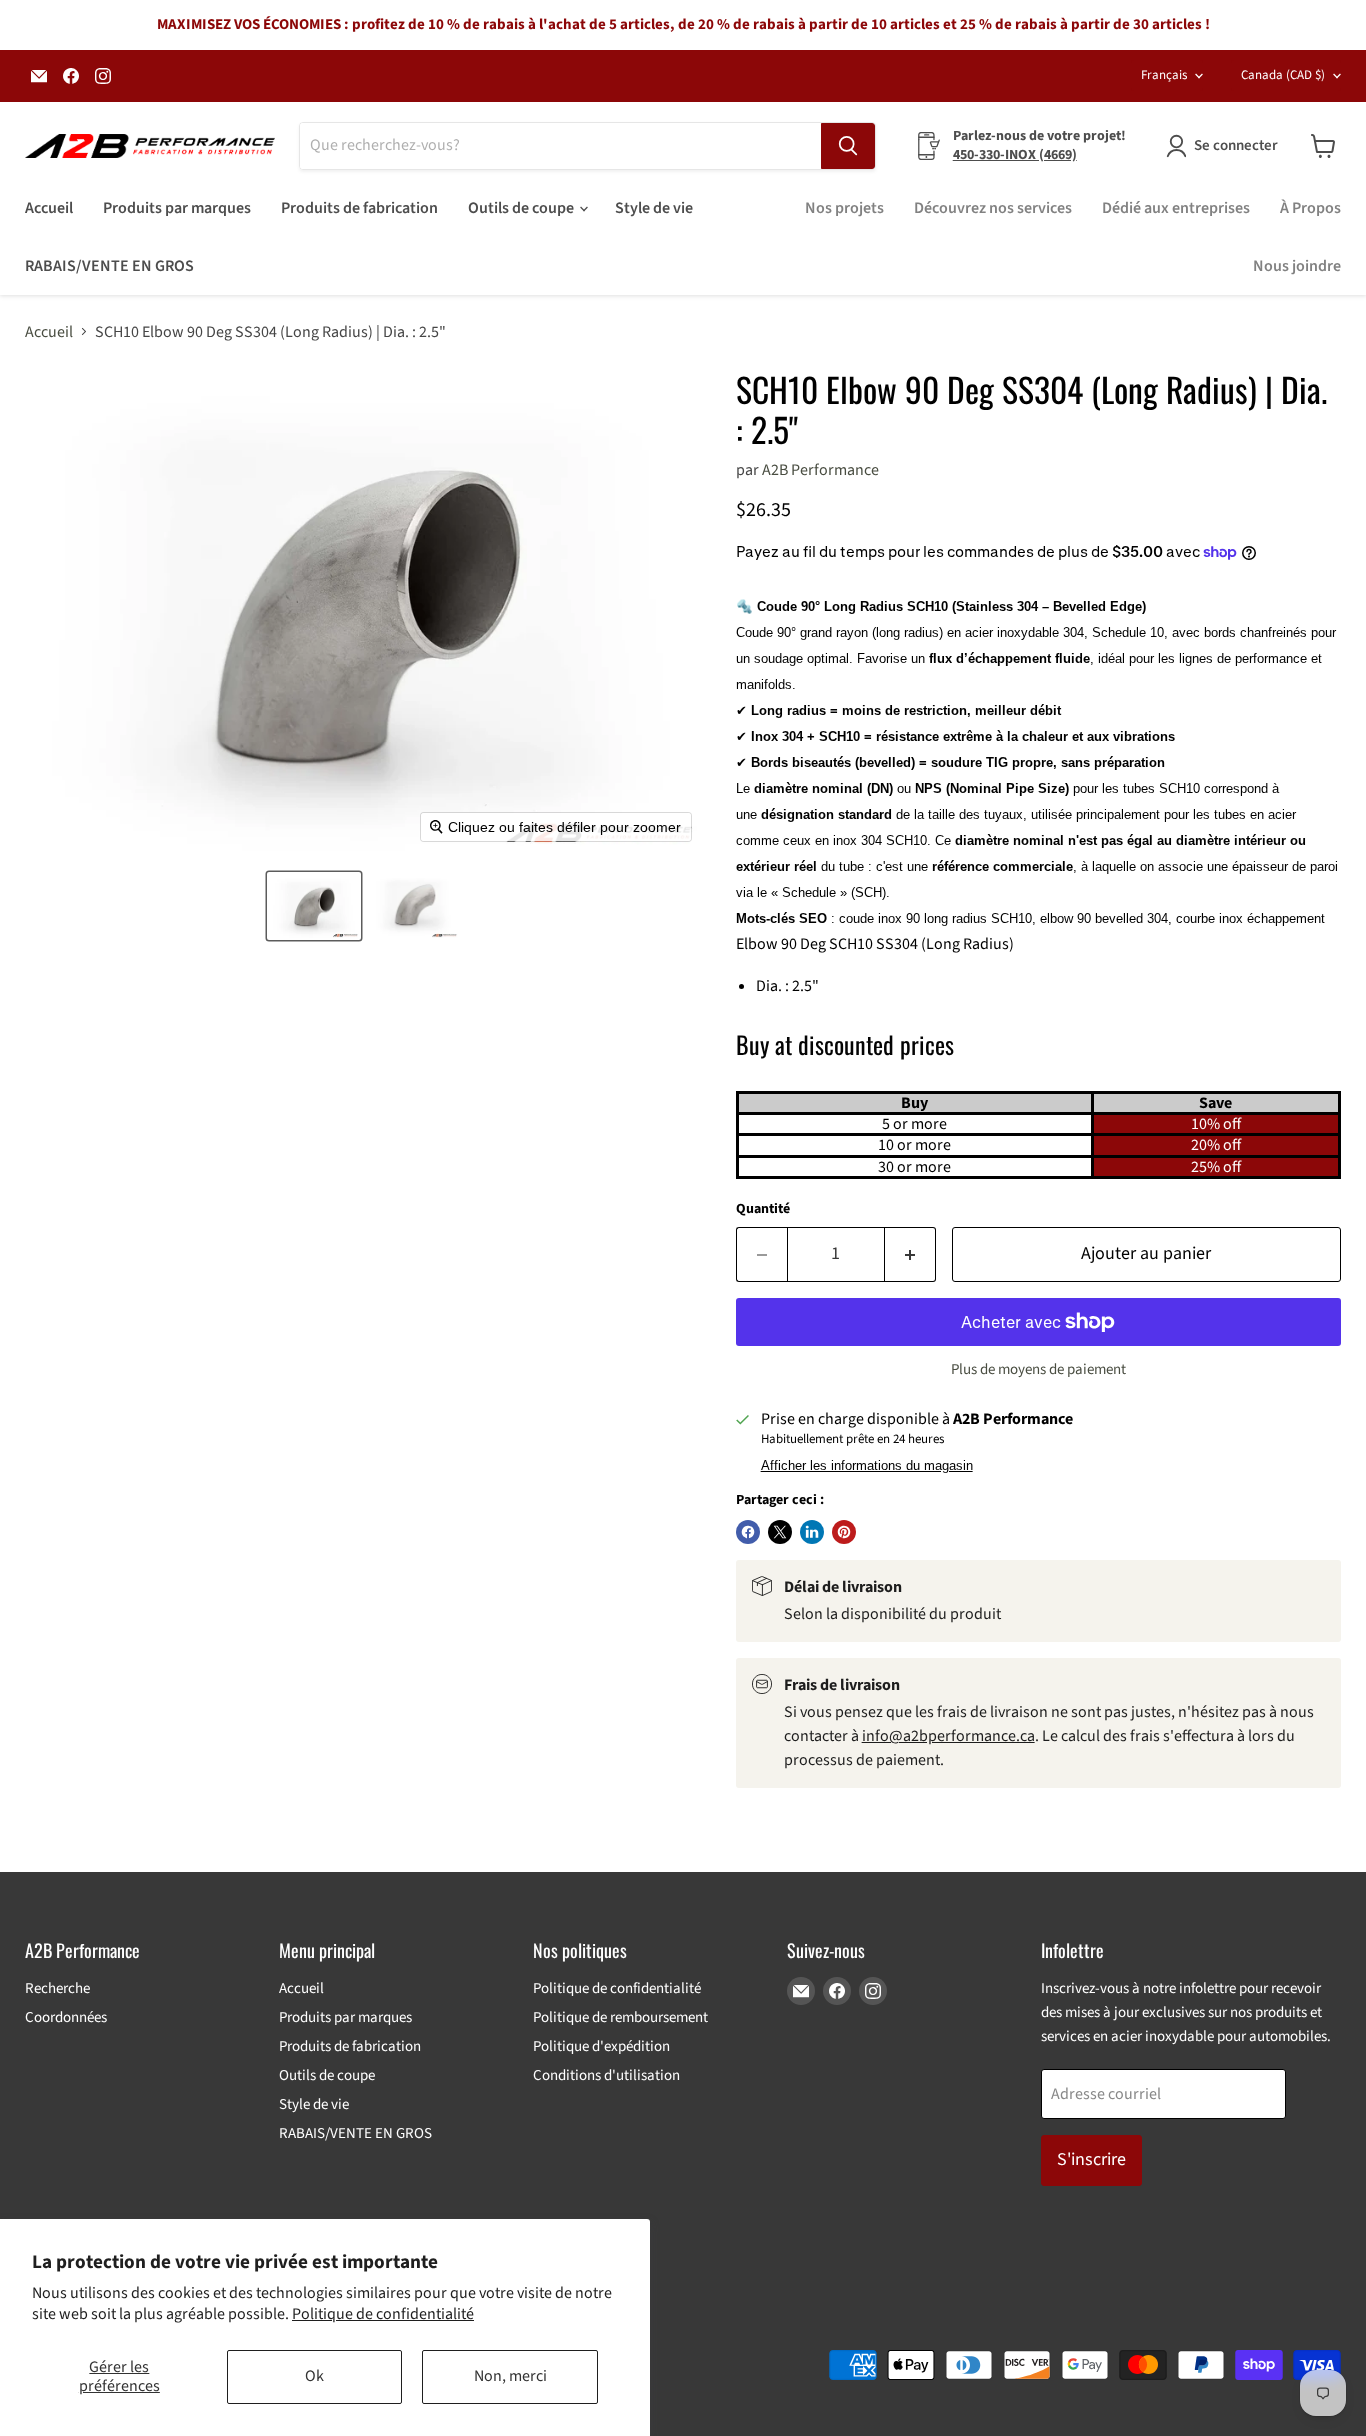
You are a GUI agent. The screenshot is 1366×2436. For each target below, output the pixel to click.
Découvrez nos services (993, 208)
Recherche (57, 1988)
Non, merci (510, 2376)
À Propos (1310, 208)
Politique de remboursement (620, 2017)
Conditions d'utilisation (606, 2075)
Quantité (763, 1209)
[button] (314, 906)
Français (1164, 75)
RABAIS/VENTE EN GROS (109, 266)
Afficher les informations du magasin (867, 1466)
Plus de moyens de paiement (1038, 1369)
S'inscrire (1091, 2159)
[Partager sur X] (780, 1532)
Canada (1283, 75)
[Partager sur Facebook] (748, 1532)
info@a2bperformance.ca (948, 1736)
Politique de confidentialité (383, 2314)
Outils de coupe (522, 208)
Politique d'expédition (601, 2046)
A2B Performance (820, 470)
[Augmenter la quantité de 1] (910, 1254)
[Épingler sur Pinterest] (844, 1532)
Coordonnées (66, 2017)
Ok (314, 2376)
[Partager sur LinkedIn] (812, 1532)
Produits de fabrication (359, 208)
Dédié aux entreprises (1176, 208)
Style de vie (654, 208)
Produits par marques (177, 208)
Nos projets (844, 208)
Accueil (49, 208)
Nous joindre (1297, 266)
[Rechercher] (848, 146)
